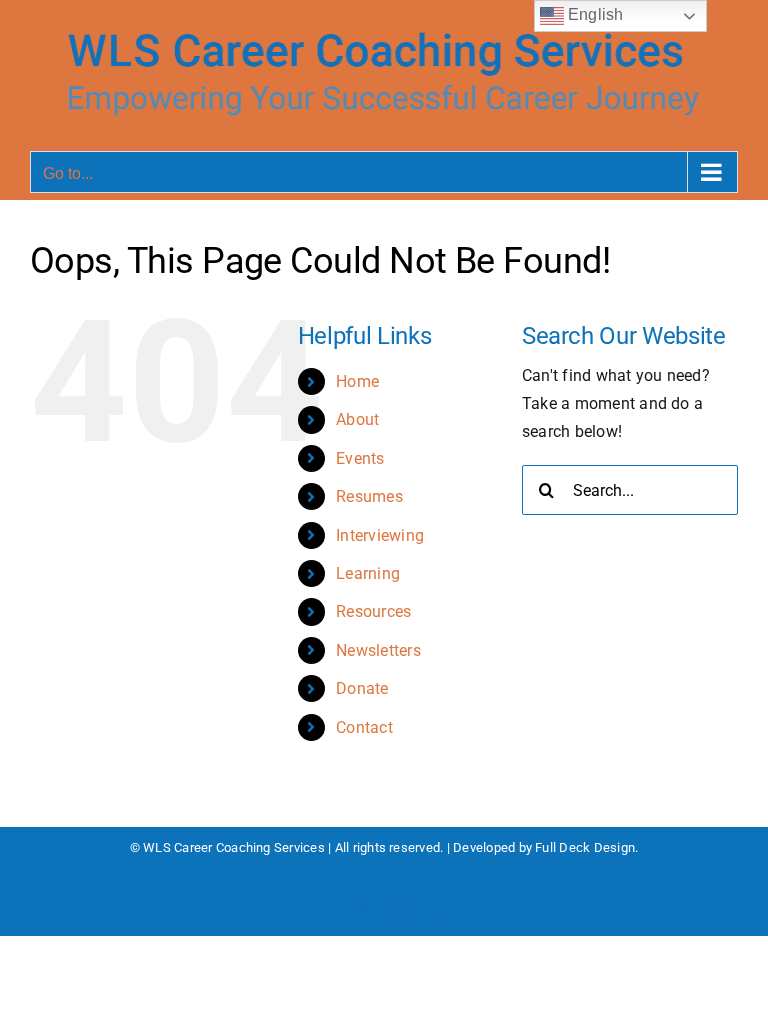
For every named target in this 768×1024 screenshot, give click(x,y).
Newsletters (378, 650)
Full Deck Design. (586, 847)
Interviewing (380, 535)
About (357, 419)
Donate (362, 688)
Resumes (369, 496)
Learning (368, 573)
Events (360, 458)
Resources (373, 611)
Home (357, 381)
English (594, 14)
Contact (364, 727)
